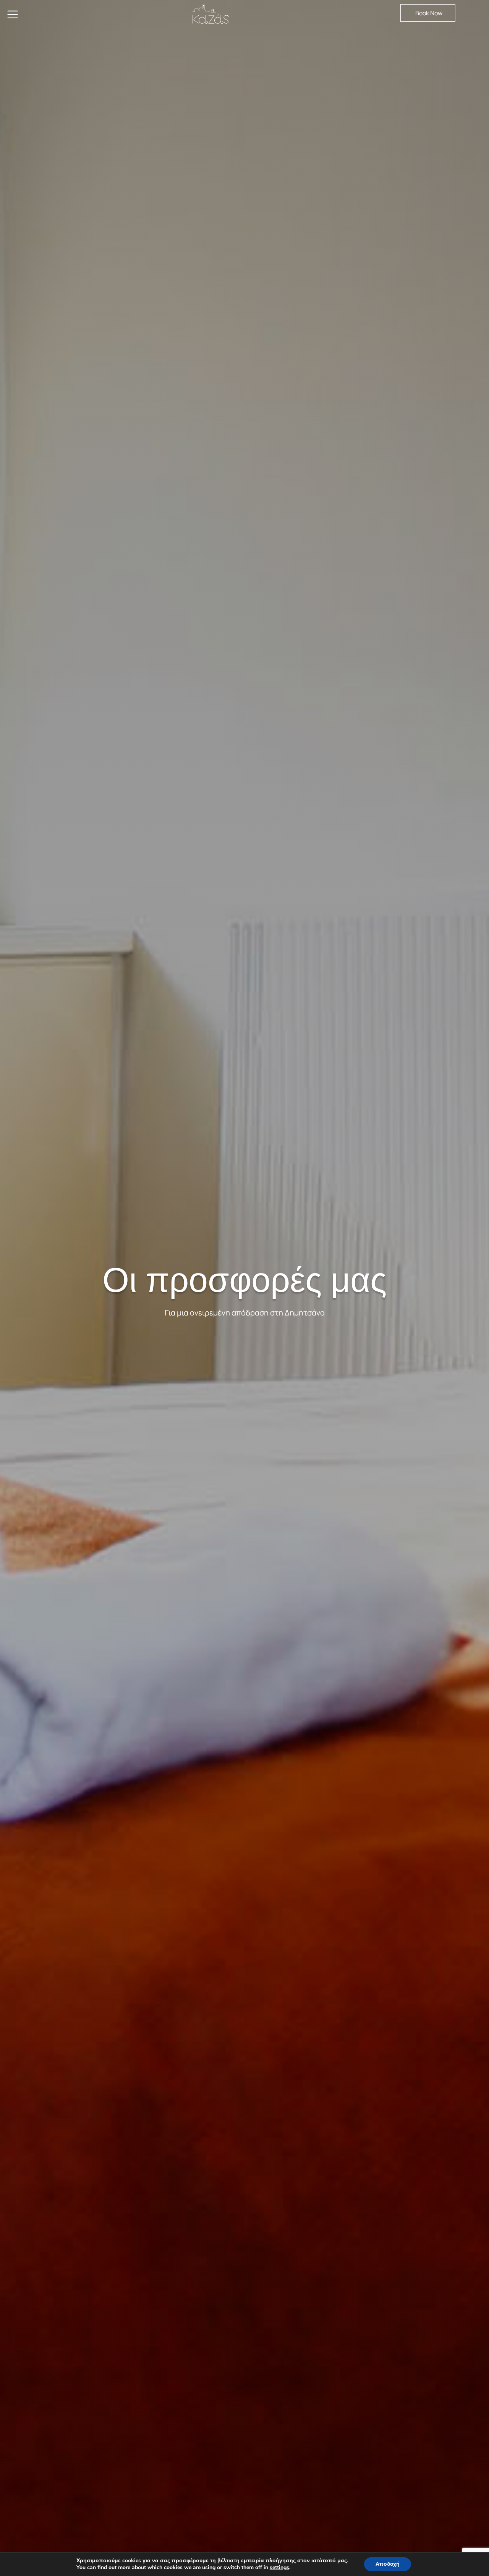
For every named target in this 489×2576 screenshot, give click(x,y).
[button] (428, 13)
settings (279, 2568)
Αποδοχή (388, 2564)
